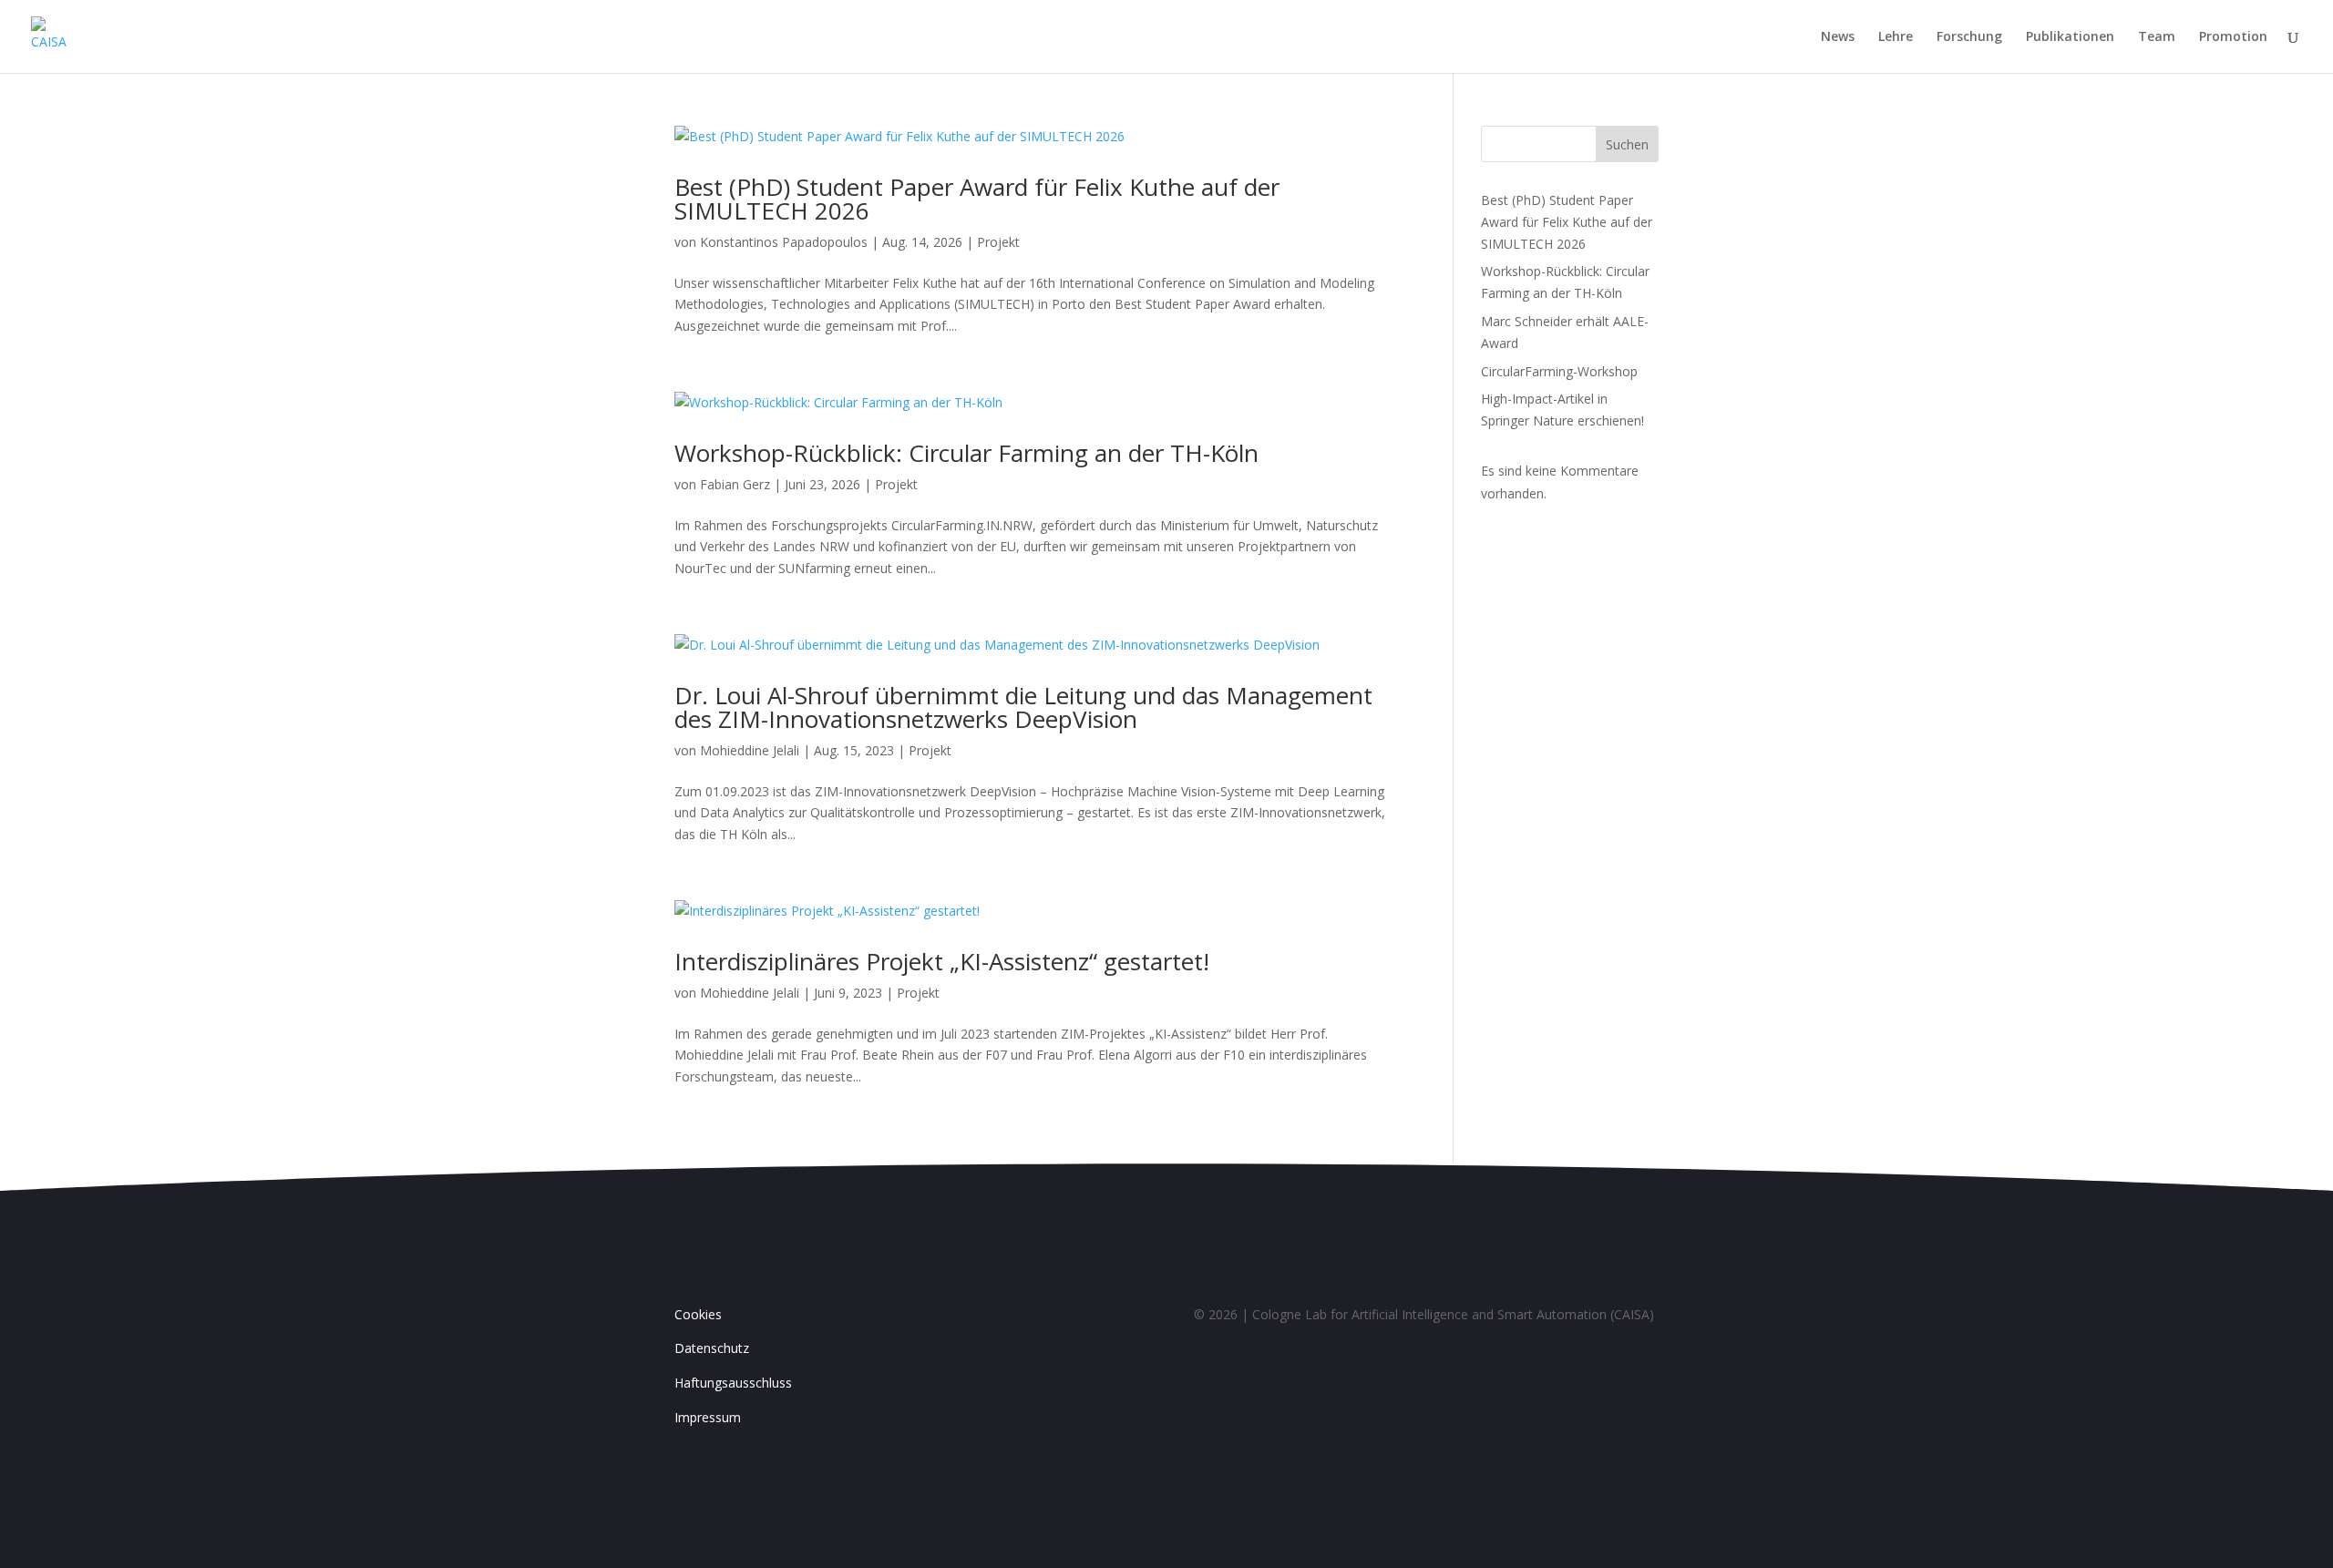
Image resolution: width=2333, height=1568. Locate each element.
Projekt (998, 242)
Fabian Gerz (735, 484)
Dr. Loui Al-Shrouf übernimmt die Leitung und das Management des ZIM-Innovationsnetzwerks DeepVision (1023, 707)
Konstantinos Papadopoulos (784, 242)
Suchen (1627, 144)
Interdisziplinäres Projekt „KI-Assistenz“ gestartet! (942, 961)
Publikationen (2070, 37)
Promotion (2233, 37)
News (1838, 37)
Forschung (1969, 37)
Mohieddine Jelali (750, 750)
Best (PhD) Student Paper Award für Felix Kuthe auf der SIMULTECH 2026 (977, 199)
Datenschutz (712, 1348)
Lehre (1896, 37)
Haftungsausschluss (733, 1383)
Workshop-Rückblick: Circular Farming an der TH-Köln (966, 453)
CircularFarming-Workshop (1559, 371)
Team (2157, 37)
